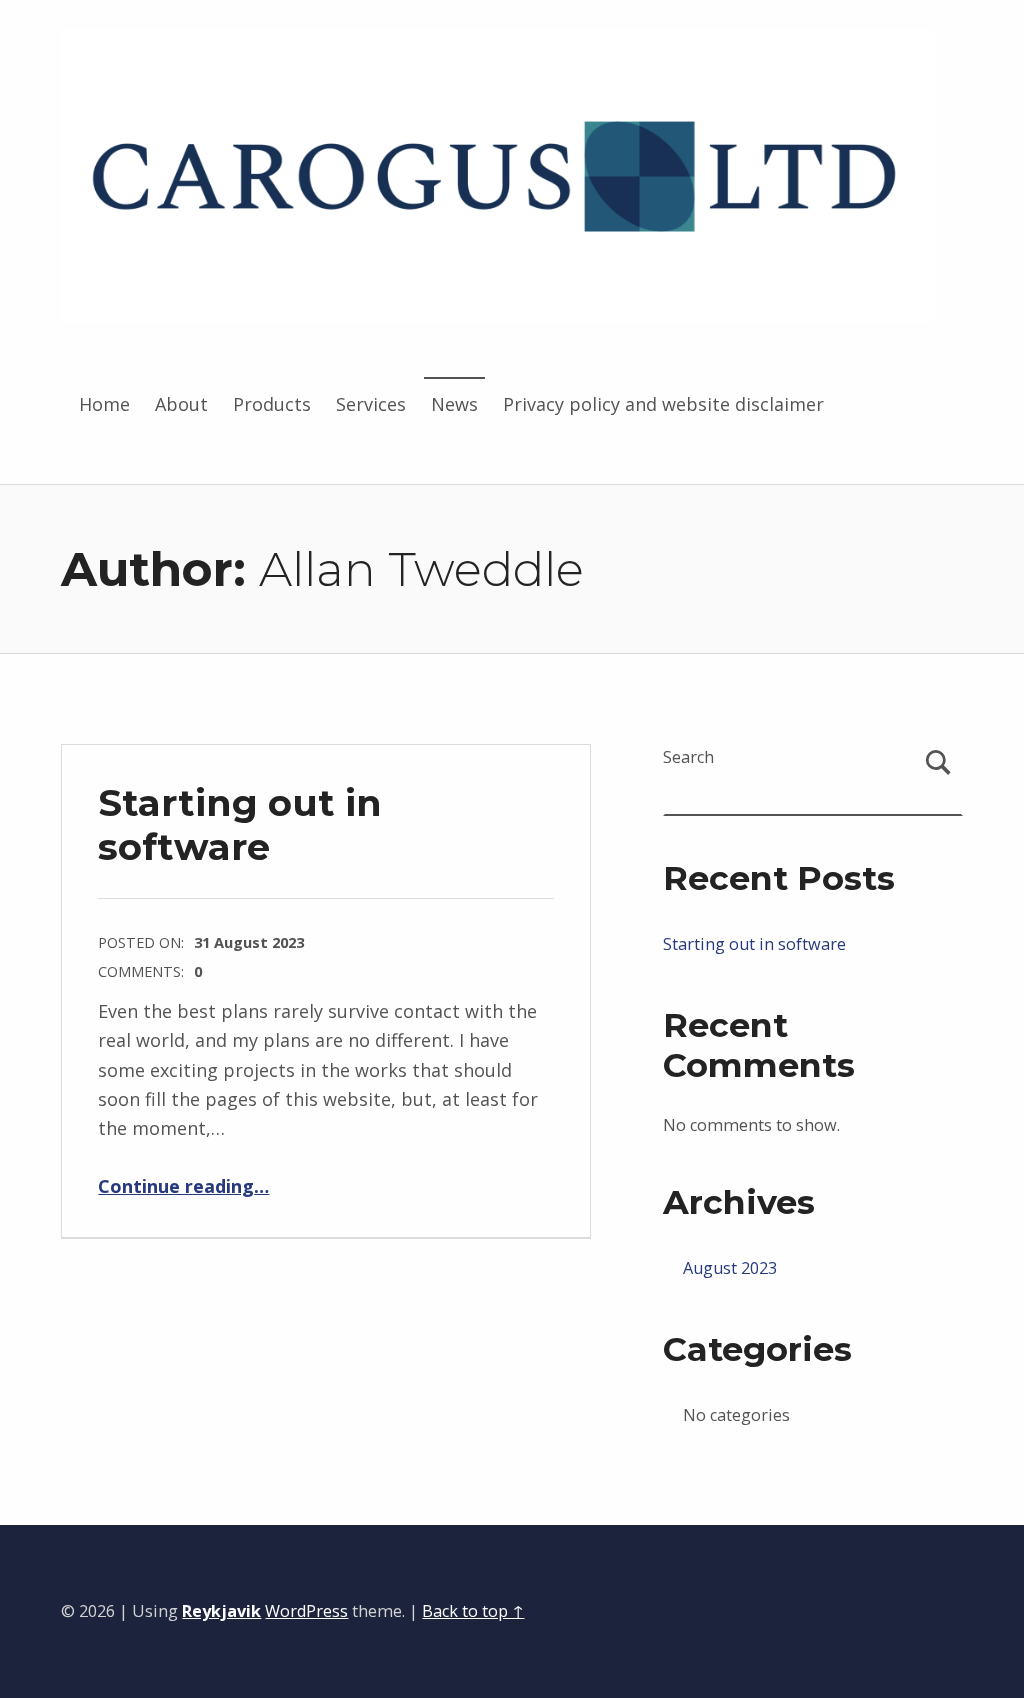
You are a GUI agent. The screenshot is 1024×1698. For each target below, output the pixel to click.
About (181, 404)
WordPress (306, 1611)
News (454, 404)
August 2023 (730, 1268)
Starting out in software (240, 824)
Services (371, 404)
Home (104, 404)
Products (272, 404)
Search (688, 757)
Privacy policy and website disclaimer (663, 404)
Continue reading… (183, 1186)
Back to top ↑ (473, 1611)
